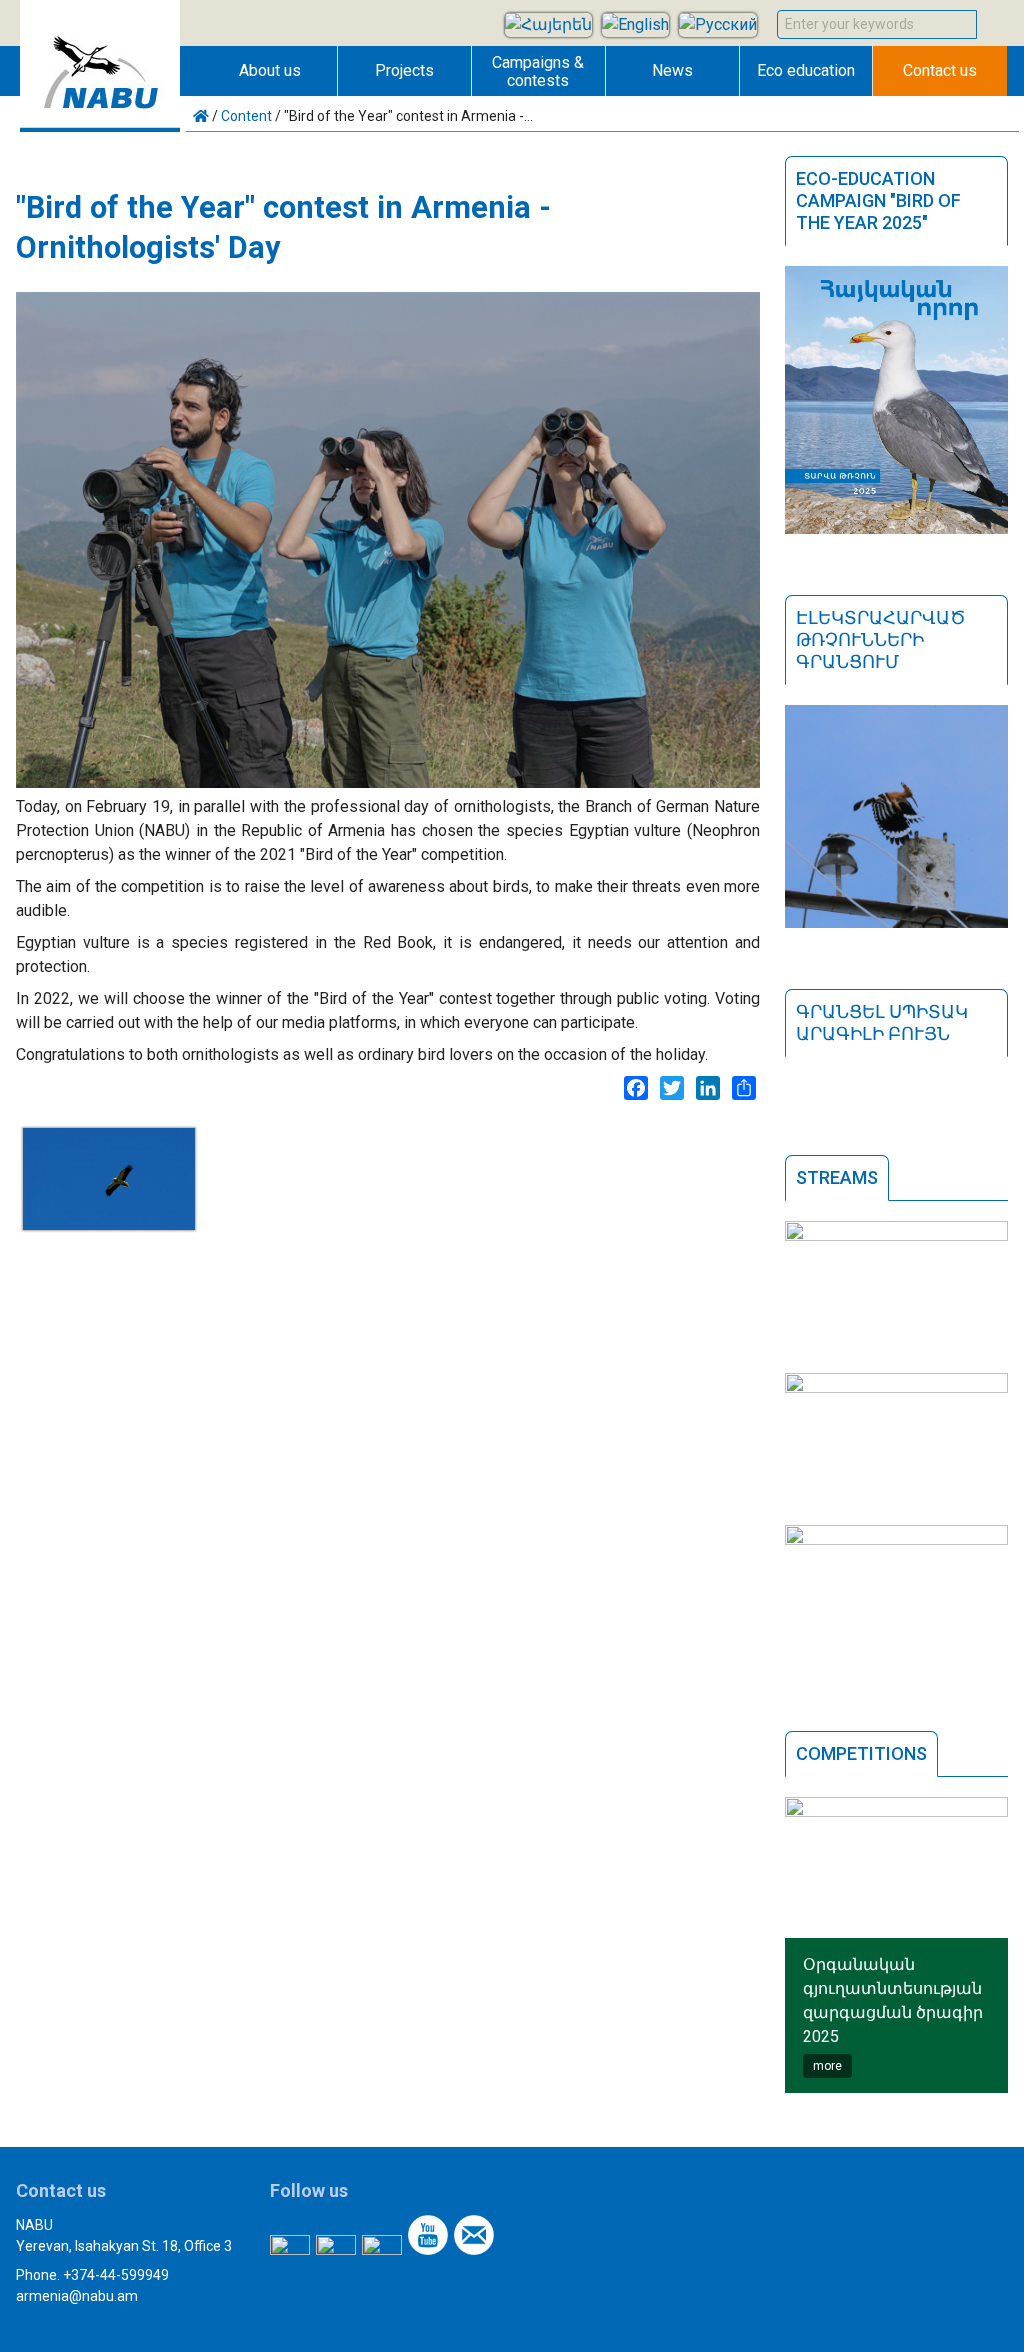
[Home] (100, 126)
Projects (404, 70)
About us (270, 70)
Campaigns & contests (538, 71)
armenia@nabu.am (77, 2296)
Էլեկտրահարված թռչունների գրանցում (881, 639)
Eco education (806, 70)
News (672, 70)
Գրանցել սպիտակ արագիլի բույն (882, 1022)
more (827, 2066)
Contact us (940, 70)
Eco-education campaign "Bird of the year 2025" (878, 200)
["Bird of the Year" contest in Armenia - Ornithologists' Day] (108, 1224)
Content (246, 116)
